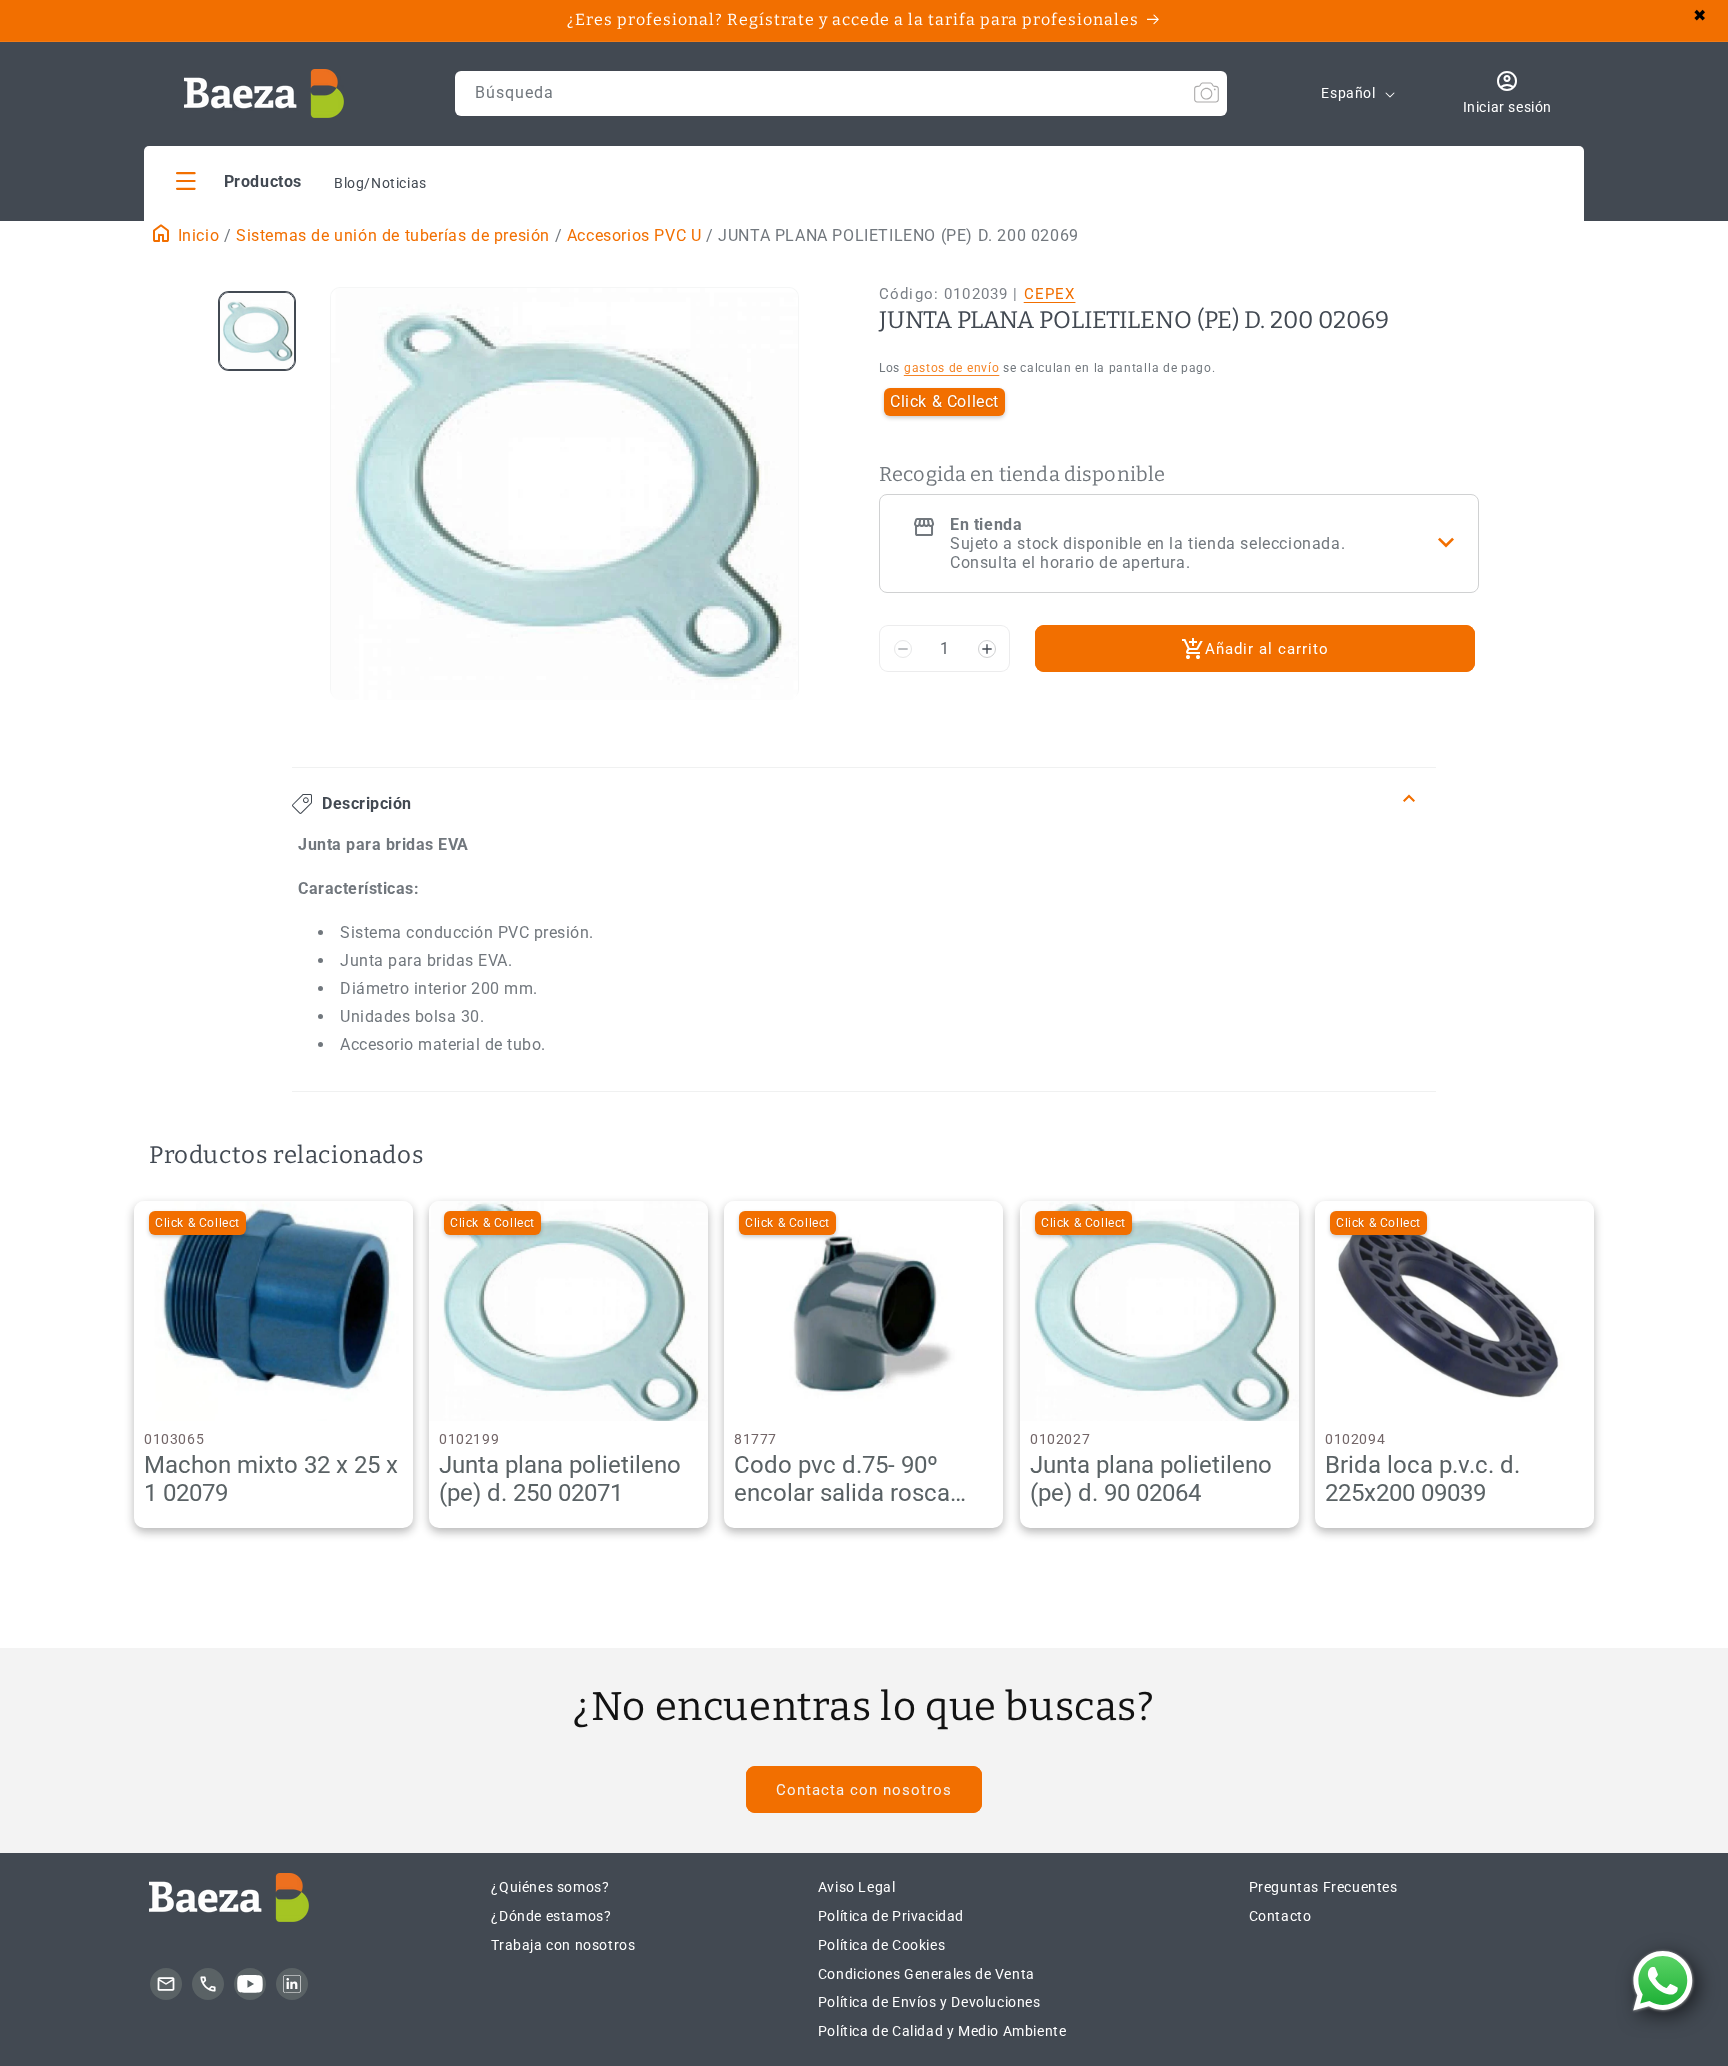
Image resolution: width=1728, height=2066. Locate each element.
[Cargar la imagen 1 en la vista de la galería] (257, 331)
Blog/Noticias (380, 183)
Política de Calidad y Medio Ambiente (942, 2031)
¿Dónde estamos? (551, 1916)
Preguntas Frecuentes (1323, 1887)
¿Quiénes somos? (550, 1887)
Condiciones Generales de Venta (926, 1974)
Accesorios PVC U (634, 235)
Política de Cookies (881, 1945)
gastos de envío (952, 368)
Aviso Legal (857, 1887)
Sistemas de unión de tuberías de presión (393, 235)
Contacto (1280, 1916)
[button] (239, 180)
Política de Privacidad (891, 1916)
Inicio (196, 235)
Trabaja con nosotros (563, 1945)
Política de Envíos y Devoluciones (929, 2002)
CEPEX (1050, 294)
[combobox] (841, 93)
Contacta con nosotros (864, 1790)
